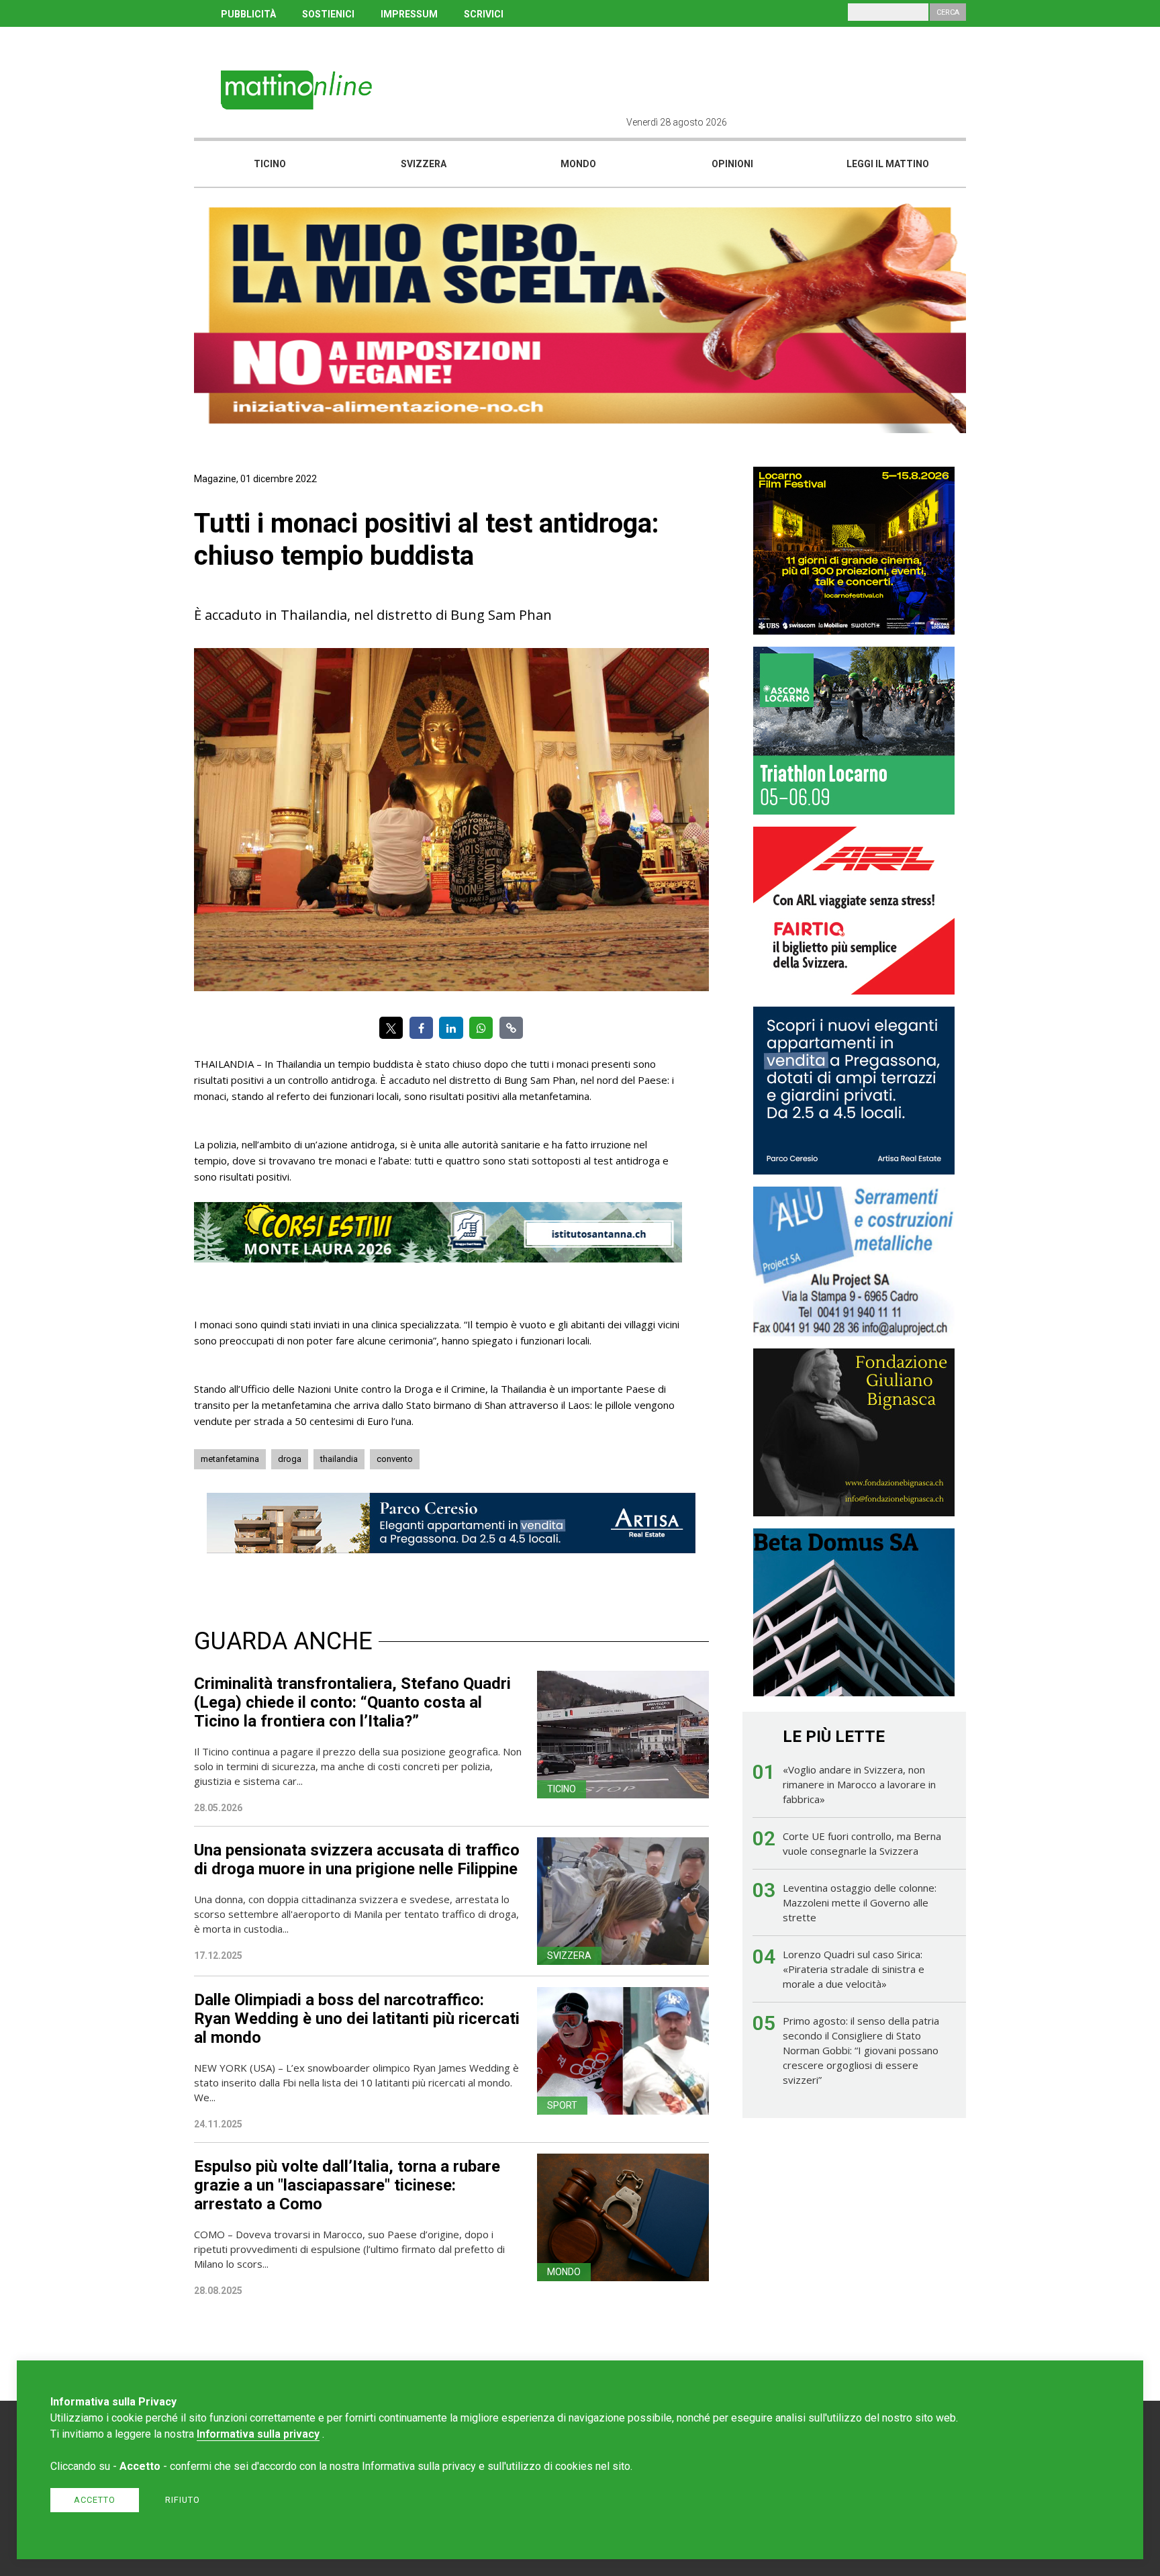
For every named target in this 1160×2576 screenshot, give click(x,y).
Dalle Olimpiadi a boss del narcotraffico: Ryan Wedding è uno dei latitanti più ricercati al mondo (357, 2019)
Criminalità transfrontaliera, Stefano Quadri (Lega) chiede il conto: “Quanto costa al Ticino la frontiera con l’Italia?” (352, 1702)
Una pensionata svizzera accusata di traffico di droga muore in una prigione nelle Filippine (357, 1859)
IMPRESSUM (409, 14)
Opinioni (732, 164)
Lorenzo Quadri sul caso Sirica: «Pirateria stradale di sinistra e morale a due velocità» (854, 1969)
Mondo (578, 164)
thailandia (339, 1459)
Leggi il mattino (888, 164)
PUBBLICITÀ (248, 14)
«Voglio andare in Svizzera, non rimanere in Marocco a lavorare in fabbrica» (859, 1784)
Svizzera (424, 164)
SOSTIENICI (328, 14)
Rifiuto (183, 2500)
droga (290, 1459)
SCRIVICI (484, 14)
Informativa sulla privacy (258, 2434)
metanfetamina (230, 1459)
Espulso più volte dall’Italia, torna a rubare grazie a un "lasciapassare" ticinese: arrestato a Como (347, 2185)
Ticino (270, 164)
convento (395, 1459)
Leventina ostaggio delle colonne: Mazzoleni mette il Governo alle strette (860, 1902)
